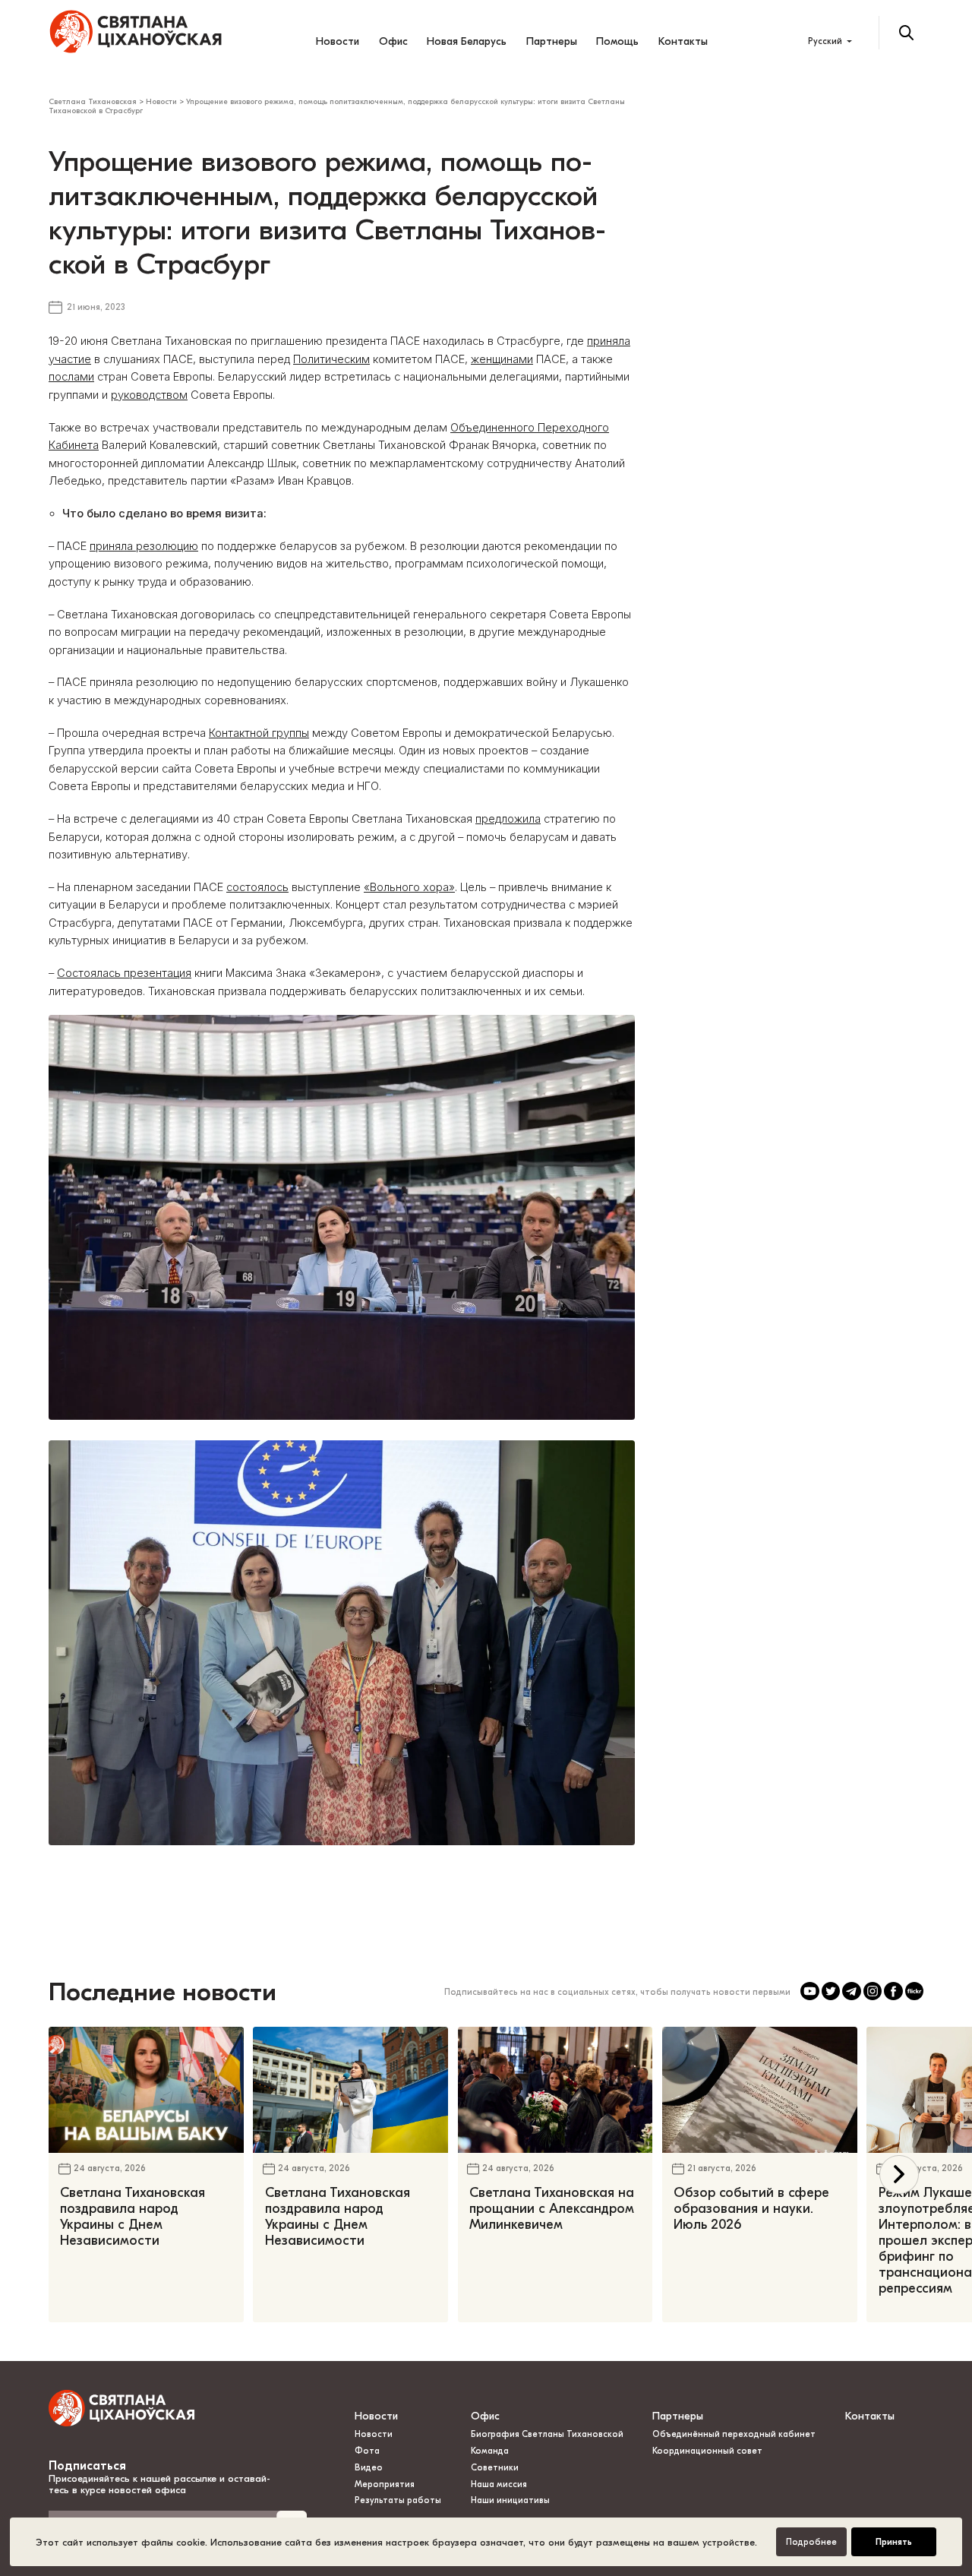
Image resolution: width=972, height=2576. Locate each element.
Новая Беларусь (467, 41)
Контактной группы (259, 733)
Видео (369, 2468)
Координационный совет (707, 2451)
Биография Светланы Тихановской (547, 2434)
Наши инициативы (510, 2500)
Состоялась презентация (124, 973)
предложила (508, 819)
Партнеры (552, 41)
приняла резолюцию (144, 546)
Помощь (617, 41)
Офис (393, 41)
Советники (495, 2468)
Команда (490, 2451)
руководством (149, 395)
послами (71, 377)
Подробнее (811, 2542)
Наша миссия (499, 2484)
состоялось (257, 887)
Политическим (331, 359)
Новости (338, 41)
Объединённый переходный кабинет (734, 2434)
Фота (367, 2451)
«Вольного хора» (409, 887)
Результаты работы (398, 2500)
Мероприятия (385, 2484)
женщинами (502, 359)
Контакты (683, 41)
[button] (899, 2175)
